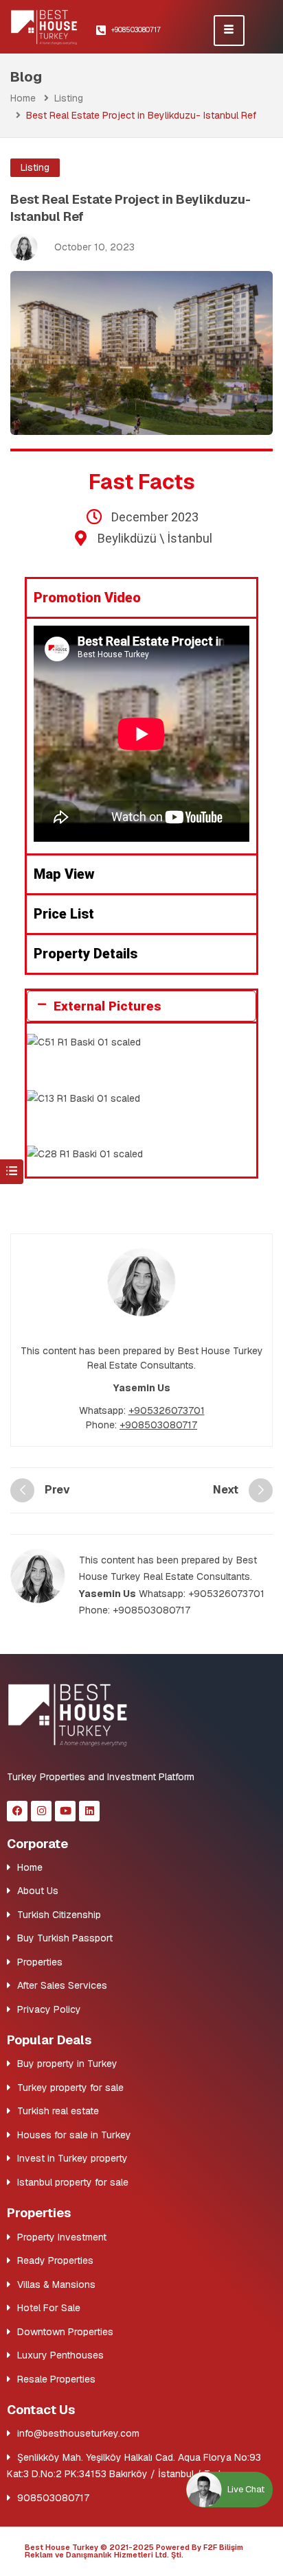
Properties (40, 1962)
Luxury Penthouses (60, 2355)
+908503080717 (158, 1425)
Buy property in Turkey (67, 2064)
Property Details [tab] (86, 954)
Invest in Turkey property (72, 2158)
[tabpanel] (141, 735)
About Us (38, 1891)
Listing (69, 98)
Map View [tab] (64, 874)
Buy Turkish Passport (65, 1938)
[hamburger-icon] (229, 31)
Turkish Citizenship (59, 1915)
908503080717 (53, 2498)
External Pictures (107, 1006)
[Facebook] (17, 1811)
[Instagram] (41, 1811)
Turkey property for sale (70, 2088)
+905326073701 (167, 1410)
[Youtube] (65, 1811)
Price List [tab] (64, 914)
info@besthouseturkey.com (78, 2433)
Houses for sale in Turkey (74, 2135)
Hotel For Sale (49, 2308)
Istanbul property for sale (73, 2182)
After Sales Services (62, 1985)
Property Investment (62, 2237)
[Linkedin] (89, 1811)
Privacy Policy (49, 2009)
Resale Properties (56, 2379)
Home (23, 98)
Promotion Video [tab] (87, 598)
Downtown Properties (65, 2332)
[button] (141, 1006)
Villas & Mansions (56, 2284)
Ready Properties (55, 2260)
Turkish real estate (58, 2111)
